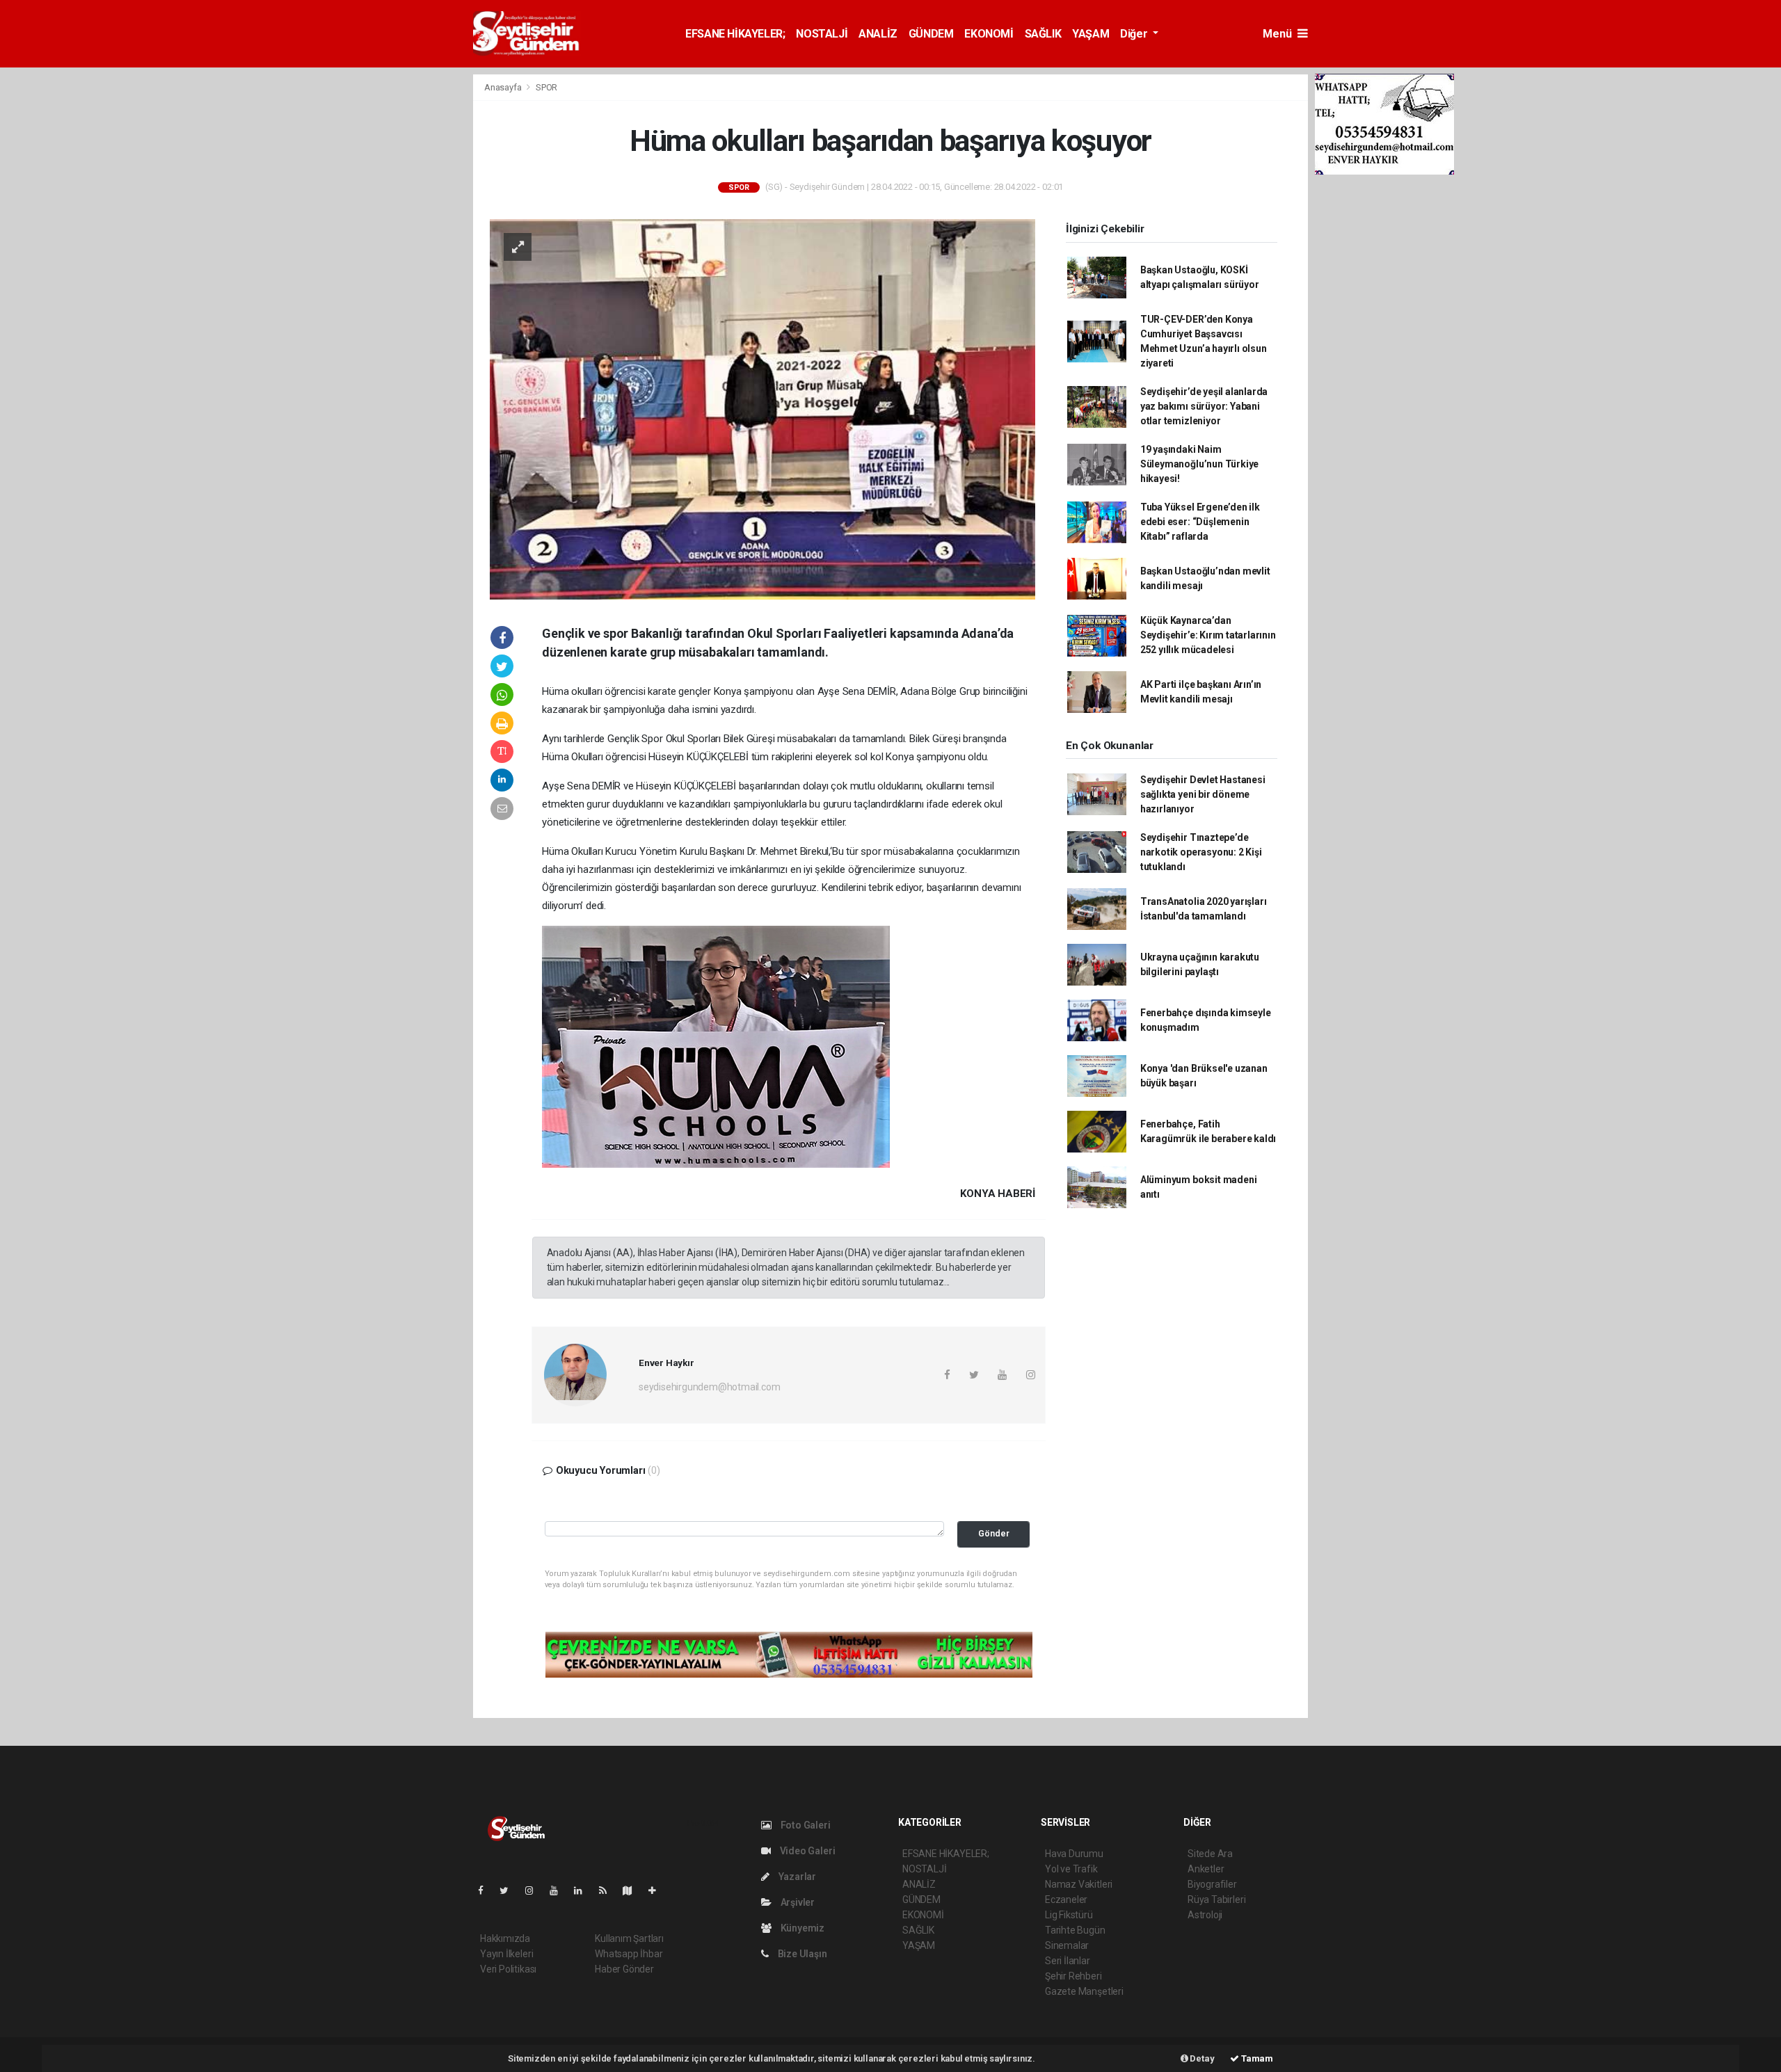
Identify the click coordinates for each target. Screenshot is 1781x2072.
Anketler (1206, 1869)
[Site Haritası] (633, 1890)
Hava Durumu (1074, 1854)
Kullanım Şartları (629, 1938)
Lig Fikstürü (1069, 1915)
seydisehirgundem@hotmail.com (710, 1387)
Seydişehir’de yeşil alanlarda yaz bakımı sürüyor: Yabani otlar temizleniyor (1204, 406)
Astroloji (1205, 1915)
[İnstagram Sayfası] (535, 1890)
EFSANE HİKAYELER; (735, 34)
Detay (1201, 2058)
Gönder (994, 1533)
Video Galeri (806, 1851)
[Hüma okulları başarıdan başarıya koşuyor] (762, 408)
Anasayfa (504, 87)
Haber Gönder (624, 1969)
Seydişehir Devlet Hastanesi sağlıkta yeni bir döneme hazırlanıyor (1203, 794)
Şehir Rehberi (1073, 1976)
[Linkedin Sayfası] (584, 1890)
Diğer (1135, 34)
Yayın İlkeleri (506, 1954)
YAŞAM (1091, 34)
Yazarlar (796, 1877)
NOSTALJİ (822, 34)
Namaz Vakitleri (1079, 1884)
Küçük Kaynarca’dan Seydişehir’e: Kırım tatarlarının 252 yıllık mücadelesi (1208, 635)
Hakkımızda (505, 1938)
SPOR (546, 87)
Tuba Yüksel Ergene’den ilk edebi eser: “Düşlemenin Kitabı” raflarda (1200, 522)
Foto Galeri (805, 1825)
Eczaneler (1066, 1900)
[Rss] (608, 1890)
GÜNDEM (931, 34)
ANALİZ (878, 34)
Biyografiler (1212, 1884)
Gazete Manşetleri (1084, 1991)
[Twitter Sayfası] (510, 1890)
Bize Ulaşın (801, 1954)
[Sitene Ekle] (658, 1890)
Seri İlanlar (1068, 1961)
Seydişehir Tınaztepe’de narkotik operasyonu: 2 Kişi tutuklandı (1201, 852)
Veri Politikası (508, 1969)
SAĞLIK (1043, 34)
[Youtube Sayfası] (559, 1890)
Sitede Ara (1210, 1854)
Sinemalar (1067, 1945)
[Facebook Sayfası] (486, 1890)
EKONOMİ (989, 34)
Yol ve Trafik (1071, 1869)
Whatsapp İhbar (629, 1954)
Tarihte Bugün (1075, 1930)
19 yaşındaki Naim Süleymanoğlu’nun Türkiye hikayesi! (1199, 464)
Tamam (1256, 2058)
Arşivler (797, 1902)
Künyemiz (801, 1928)
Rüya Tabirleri (1216, 1900)
